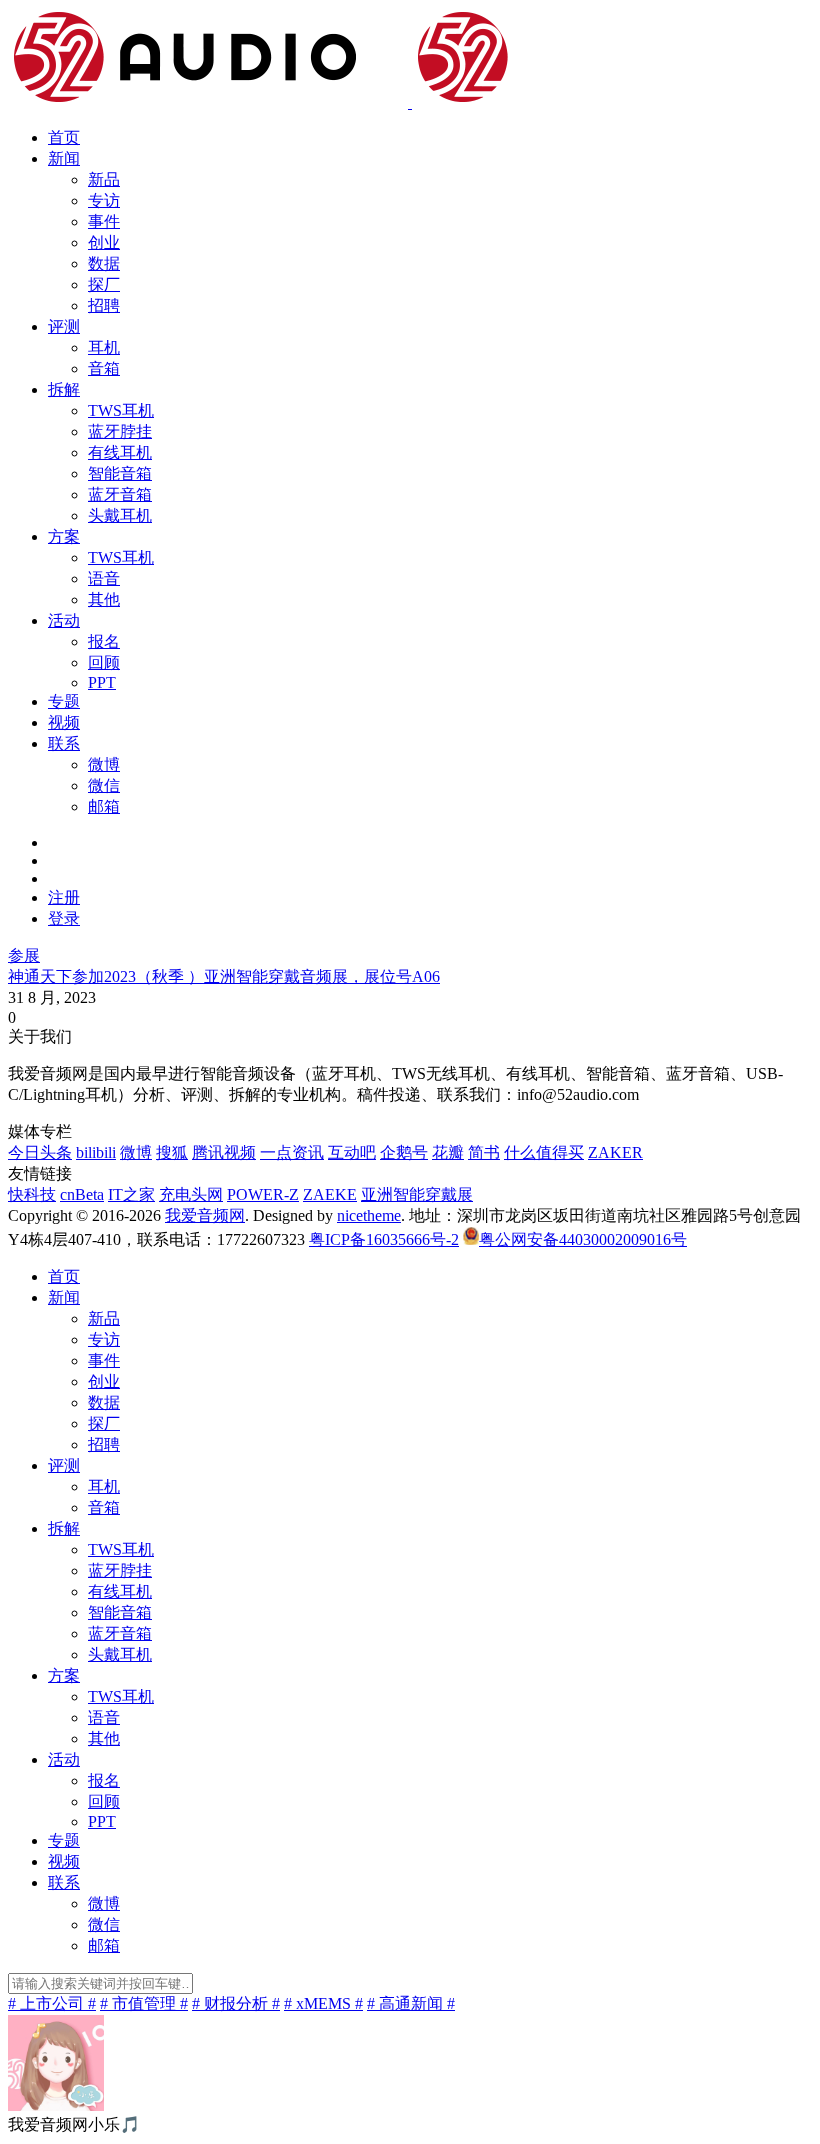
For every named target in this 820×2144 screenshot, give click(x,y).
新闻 (64, 158)
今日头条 (40, 1152)
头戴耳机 (120, 515)
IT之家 (131, 1194)
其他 (104, 599)
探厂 (104, 284)
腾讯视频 (224, 1152)
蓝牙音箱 (120, 494)
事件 (104, 221)
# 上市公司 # (52, 2003)
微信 (104, 785)
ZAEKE (330, 1194)
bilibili (96, 1152)
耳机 (104, 347)
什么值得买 (544, 1152)
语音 (104, 578)
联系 (64, 743)
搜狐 (172, 1152)
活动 (64, 620)
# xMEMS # (323, 2003)
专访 (104, 200)
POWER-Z (263, 1194)
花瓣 (448, 1152)
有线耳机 (120, 452)
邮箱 (104, 806)
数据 (104, 263)
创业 (104, 242)
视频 (64, 722)
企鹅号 (404, 1152)
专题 (64, 701)
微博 (104, 764)
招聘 (104, 305)
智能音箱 (120, 473)
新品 (104, 179)
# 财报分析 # (236, 2003)
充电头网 (191, 1194)
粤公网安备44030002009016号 (583, 1239)
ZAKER (615, 1152)
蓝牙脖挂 (120, 431)
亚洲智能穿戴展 (417, 1194)
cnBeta (82, 1194)
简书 (484, 1152)
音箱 (104, 368)
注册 (64, 897)
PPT (102, 682)
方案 (64, 536)
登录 (64, 918)
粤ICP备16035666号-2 (384, 1239)
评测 (64, 326)
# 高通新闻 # (411, 2003)
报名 (104, 641)
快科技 (32, 1194)
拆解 (64, 389)
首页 (64, 137)
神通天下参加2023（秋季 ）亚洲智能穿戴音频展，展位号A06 (224, 976)
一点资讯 (292, 1152)
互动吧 (352, 1152)
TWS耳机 (121, 410)
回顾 (104, 662)
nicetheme (369, 1215)
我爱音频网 (205, 1215)
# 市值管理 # (144, 2003)
